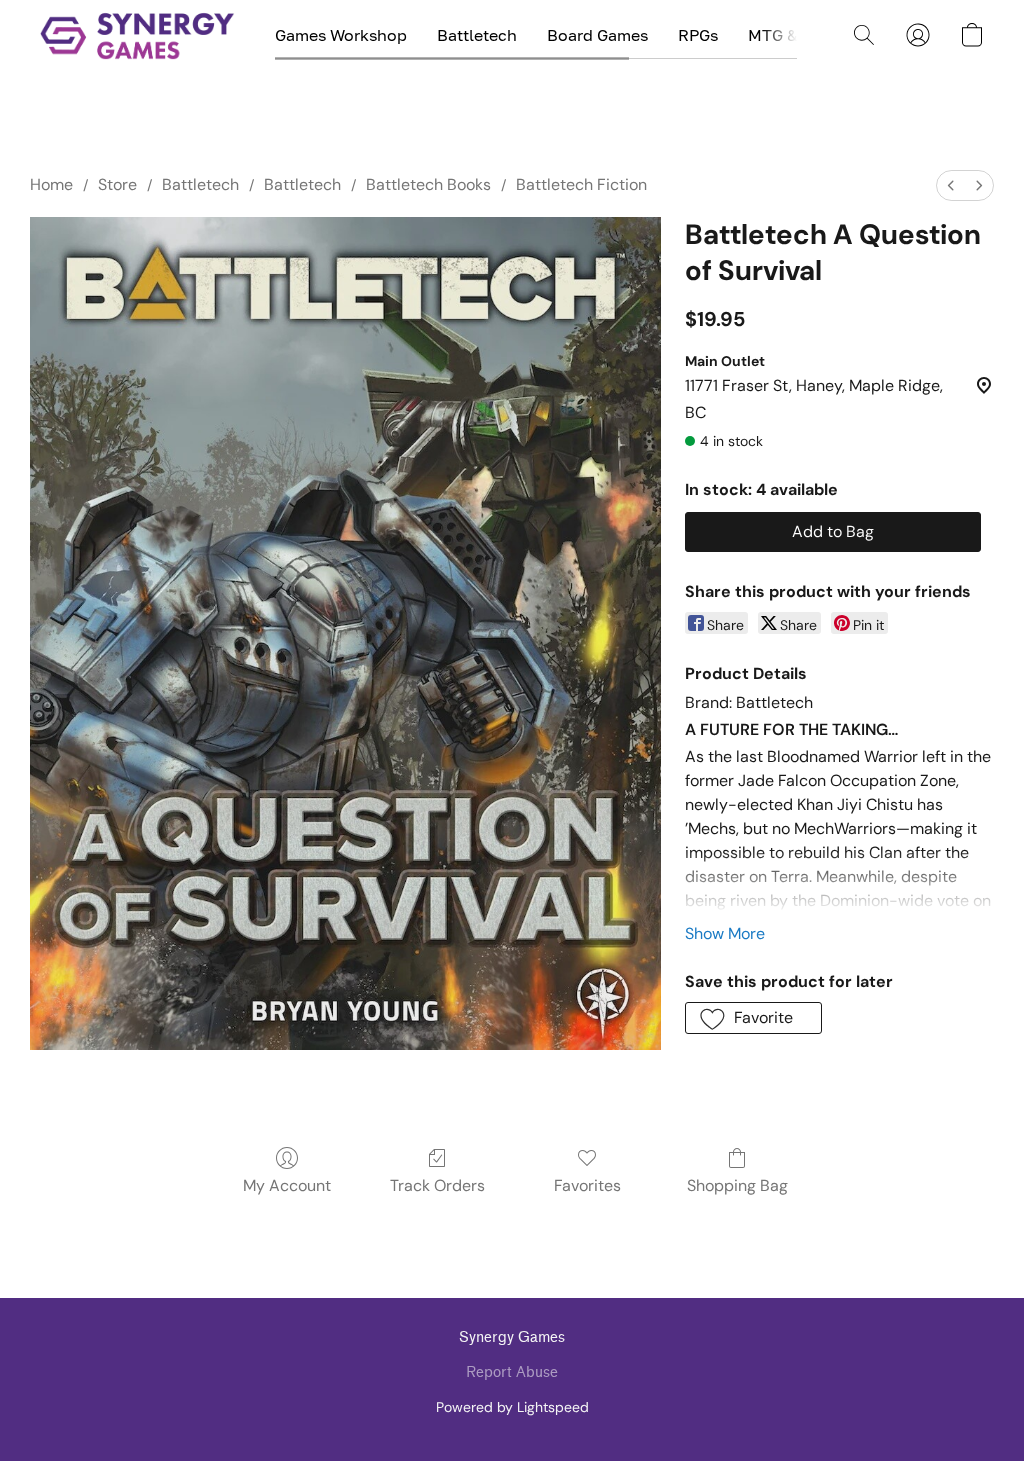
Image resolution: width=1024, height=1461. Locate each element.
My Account (287, 1185)
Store (117, 184)
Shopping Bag (737, 1185)
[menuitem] (951, 185)
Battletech (477, 35)
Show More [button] (725, 933)
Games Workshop (341, 35)
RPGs (698, 35)
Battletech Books (428, 184)
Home (51, 184)
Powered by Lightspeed (512, 1407)
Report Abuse (512, 1372)
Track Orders (437, 1185)
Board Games (597, 35)
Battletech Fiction (581, 184)
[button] (137, 35)
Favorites (587, 1185)
